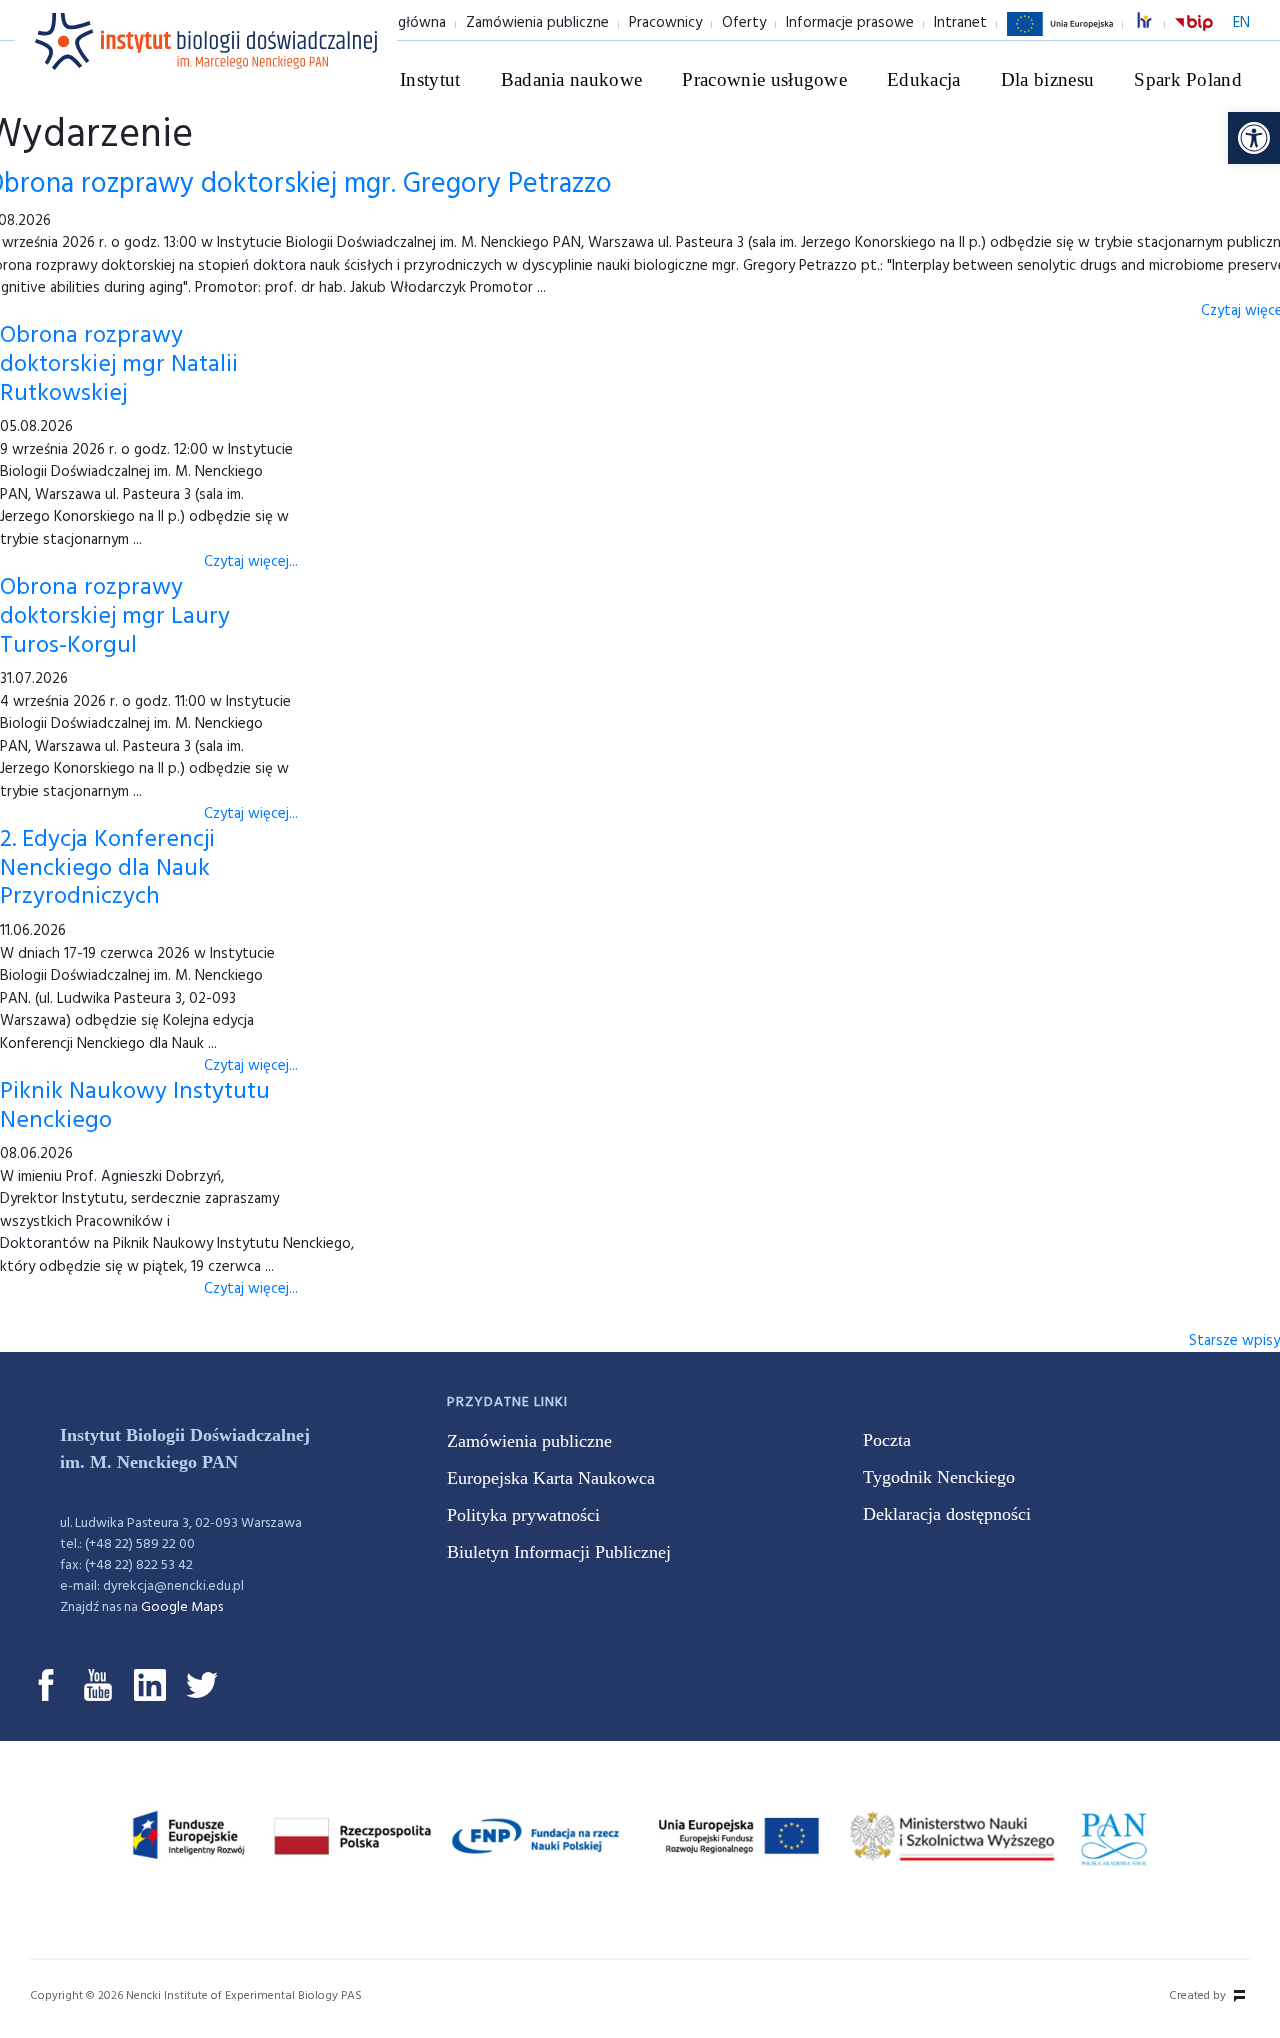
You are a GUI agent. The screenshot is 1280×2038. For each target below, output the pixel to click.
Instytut (430, 79)
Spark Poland (1188, 79)
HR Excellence (1155, 23)
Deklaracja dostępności (947, 1514)
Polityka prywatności (523, 1515)
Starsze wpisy (1234, 1341)
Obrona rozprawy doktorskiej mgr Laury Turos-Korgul (115, 617)
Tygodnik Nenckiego (939, 1477)
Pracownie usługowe (764, 79)
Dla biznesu (1048, 79)
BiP (1194, 35)
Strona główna (398, 23)
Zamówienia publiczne (537, 23)
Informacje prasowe (850, 23)
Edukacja (924, 79)
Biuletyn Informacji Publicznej (559, 1552)
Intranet (960, 23)
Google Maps (182, 1607)
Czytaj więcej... (251, 562)
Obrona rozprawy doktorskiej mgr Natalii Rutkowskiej (119, 365)
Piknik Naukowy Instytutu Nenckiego (135, 1106)
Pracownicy (665, 23)
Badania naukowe (572, 79)
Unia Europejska (1060, 35)
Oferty (744, 23)
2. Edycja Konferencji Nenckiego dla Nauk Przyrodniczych (107, 869)
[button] (1254, 138)
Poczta (887, 1440)
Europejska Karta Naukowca (551, 1478)
